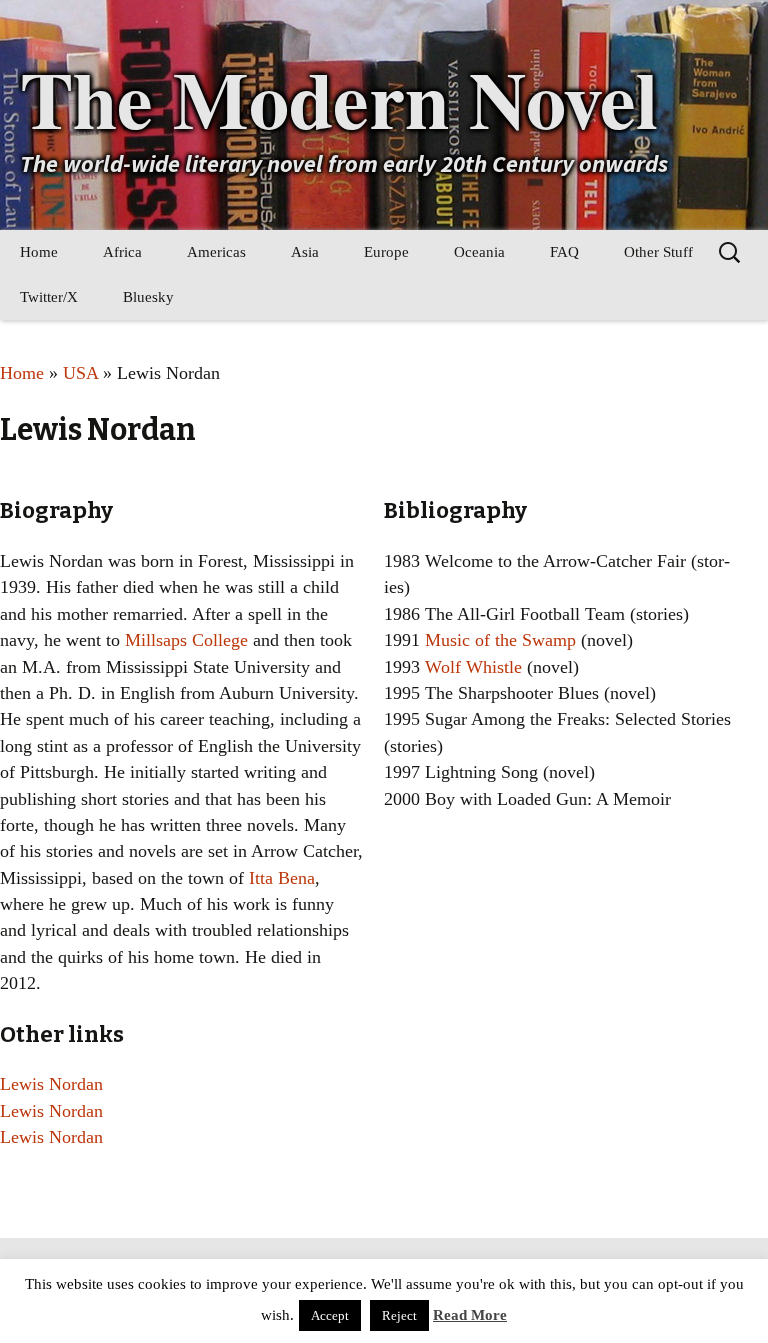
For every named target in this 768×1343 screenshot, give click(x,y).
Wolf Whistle (473, 667)
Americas (216, 252)
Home (39, 252)
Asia (305, 252)
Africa (122, 252)
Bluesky (148, 297)
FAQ (564, 252)
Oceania (479, 252)
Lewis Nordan (51, 1084)
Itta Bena (282, 878)
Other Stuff (658, 252)
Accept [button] (330, 1315)
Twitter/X (49, 297)
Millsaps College (186, 640)
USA (80, 373)
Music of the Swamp (500, 640)
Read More (470, 1315)
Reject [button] (399, 1315)
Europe (386, 252)
